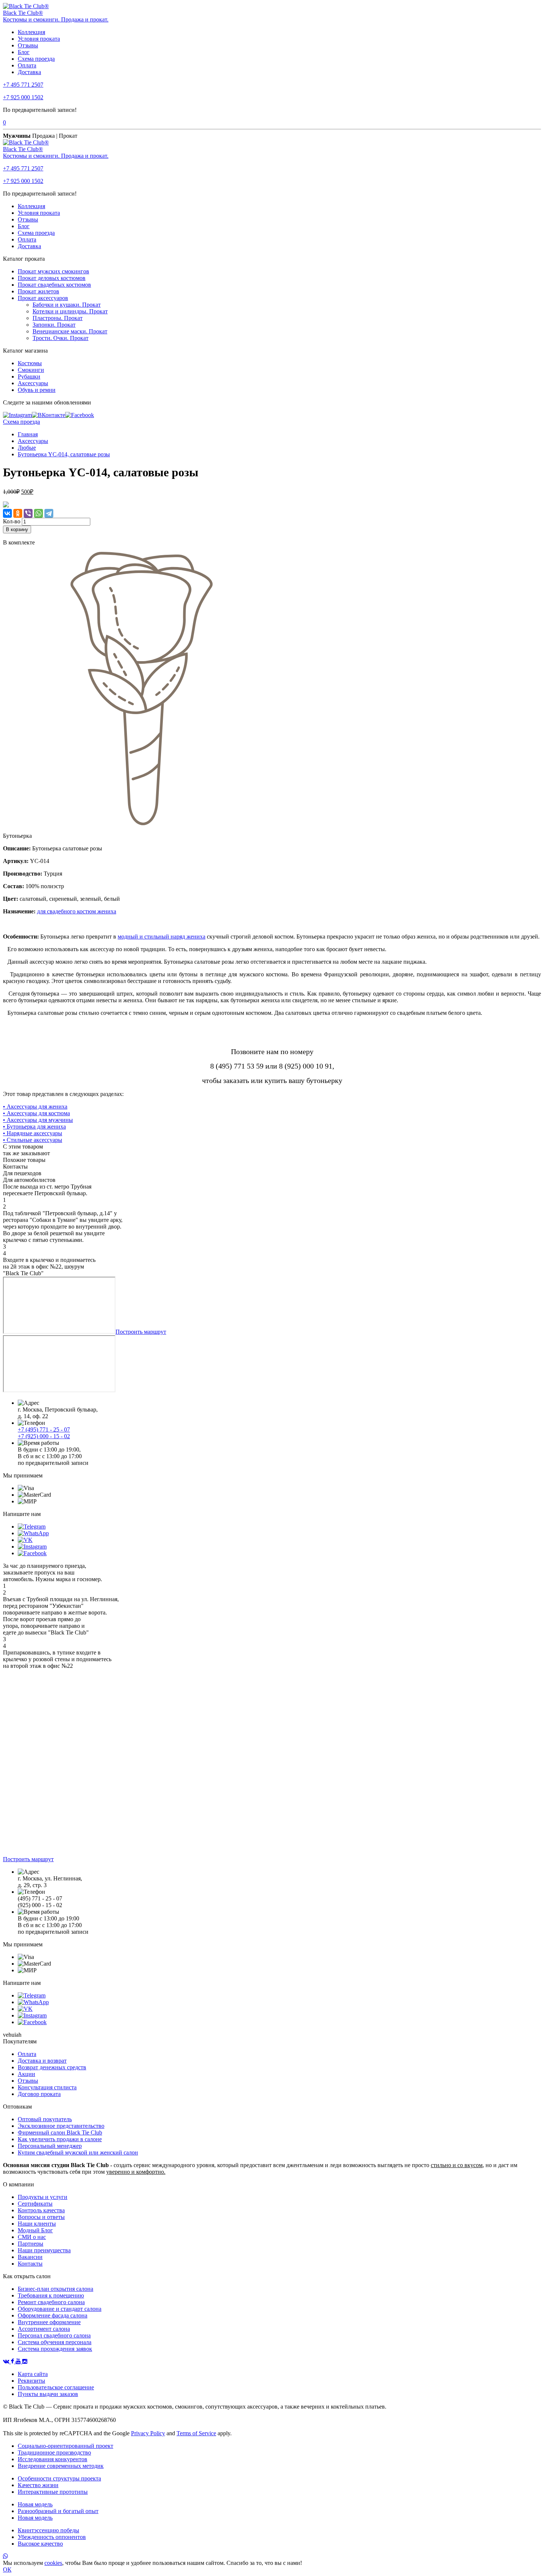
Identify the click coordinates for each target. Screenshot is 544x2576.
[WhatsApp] (38, 513)
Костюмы (30, 363)
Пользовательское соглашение (56, 2387)
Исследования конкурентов (53, 2459)
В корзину (17, 529)
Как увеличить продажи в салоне (60, 2139)
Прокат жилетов (38, 291)
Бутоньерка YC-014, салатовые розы (64, 454)
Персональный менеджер (50, 2146)
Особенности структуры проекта (59, 2478)
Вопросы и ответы (41, 2217)
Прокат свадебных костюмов (54, 285)
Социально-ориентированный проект (66, 2446)
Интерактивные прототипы (53, 2492)
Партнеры (31, 2244)
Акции (26, 2074)
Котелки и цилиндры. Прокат (70, 311)
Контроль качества (41, 2210)
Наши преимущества (44, 2250)
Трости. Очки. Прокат (61, 338)
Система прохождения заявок (55, 2349)
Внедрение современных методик (61, 2466)
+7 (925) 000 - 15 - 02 (44, 1436)
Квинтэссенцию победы (48, 2530)
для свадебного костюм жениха (77, 911)
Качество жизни (38, 2485)
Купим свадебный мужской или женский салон (78, 2152)
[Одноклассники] (18, 513)
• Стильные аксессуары (33, 1140)
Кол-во (12, 521)
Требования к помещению (51, 2295)
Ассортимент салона (44, 2329)
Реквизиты (31, 2381)
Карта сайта (33, 2374)
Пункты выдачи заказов (48, 2394)
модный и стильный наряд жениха (162, 937)
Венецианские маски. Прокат (70, 331)
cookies (53, 2563)
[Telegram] (49, 513)
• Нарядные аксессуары (33, 1133)
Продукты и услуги (43, 2197)
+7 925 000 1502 (23, 97)
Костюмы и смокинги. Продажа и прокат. (56, 19)
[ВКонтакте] (7, 513)
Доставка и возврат (42, 2061)
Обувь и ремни (37, 390)
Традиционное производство (54, 2452)
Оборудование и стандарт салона (60, 2309)
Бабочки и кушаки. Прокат (67, 305)
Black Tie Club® (23, 13)
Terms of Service (196, 2433)
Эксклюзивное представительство (61, 2126)
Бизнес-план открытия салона (56, 2289)
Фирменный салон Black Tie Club (60, 2132)
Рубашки (29, 376)
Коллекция (31, 32)
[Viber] (28, 513)
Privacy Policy (148, 2433)
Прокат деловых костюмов (52, 278)
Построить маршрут (141, 1332)
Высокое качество (40, 2544)
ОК (7, 2570)
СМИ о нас (32, 2237)
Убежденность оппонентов (52, 2537)
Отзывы (28, 45)
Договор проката (39, 2094)
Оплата (27, 65)
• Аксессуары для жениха (35, 1107)
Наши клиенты (37, 2224)
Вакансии (30, 2257)
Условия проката (39, 39)
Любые (27, 448)
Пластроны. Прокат (58, 318)
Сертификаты (35, 2204)
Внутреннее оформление (49, 2322)
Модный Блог (35, 2230)
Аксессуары (33, 383)
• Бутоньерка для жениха (34, 1127)
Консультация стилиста (47, 2087)
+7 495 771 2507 (23, 85)
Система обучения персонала (55, 2342)
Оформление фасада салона (53, 2315)
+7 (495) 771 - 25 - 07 (44, 1429)
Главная (28, 434)
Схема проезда (36, 59)
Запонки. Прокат (54, 325)
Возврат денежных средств (52, 2067)
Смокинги (31, 370)
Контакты (30, 2264)
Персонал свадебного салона (54, 2335)
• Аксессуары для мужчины (38, 1120)
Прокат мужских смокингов (53, 271)
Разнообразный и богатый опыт (58, 2511)
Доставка (29, 72)
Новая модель (35, 2504)
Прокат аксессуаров (43, 298)
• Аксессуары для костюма (36, 1113)
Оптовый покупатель (45, 2119)
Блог (24, 52)
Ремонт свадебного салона (51, 2302)
